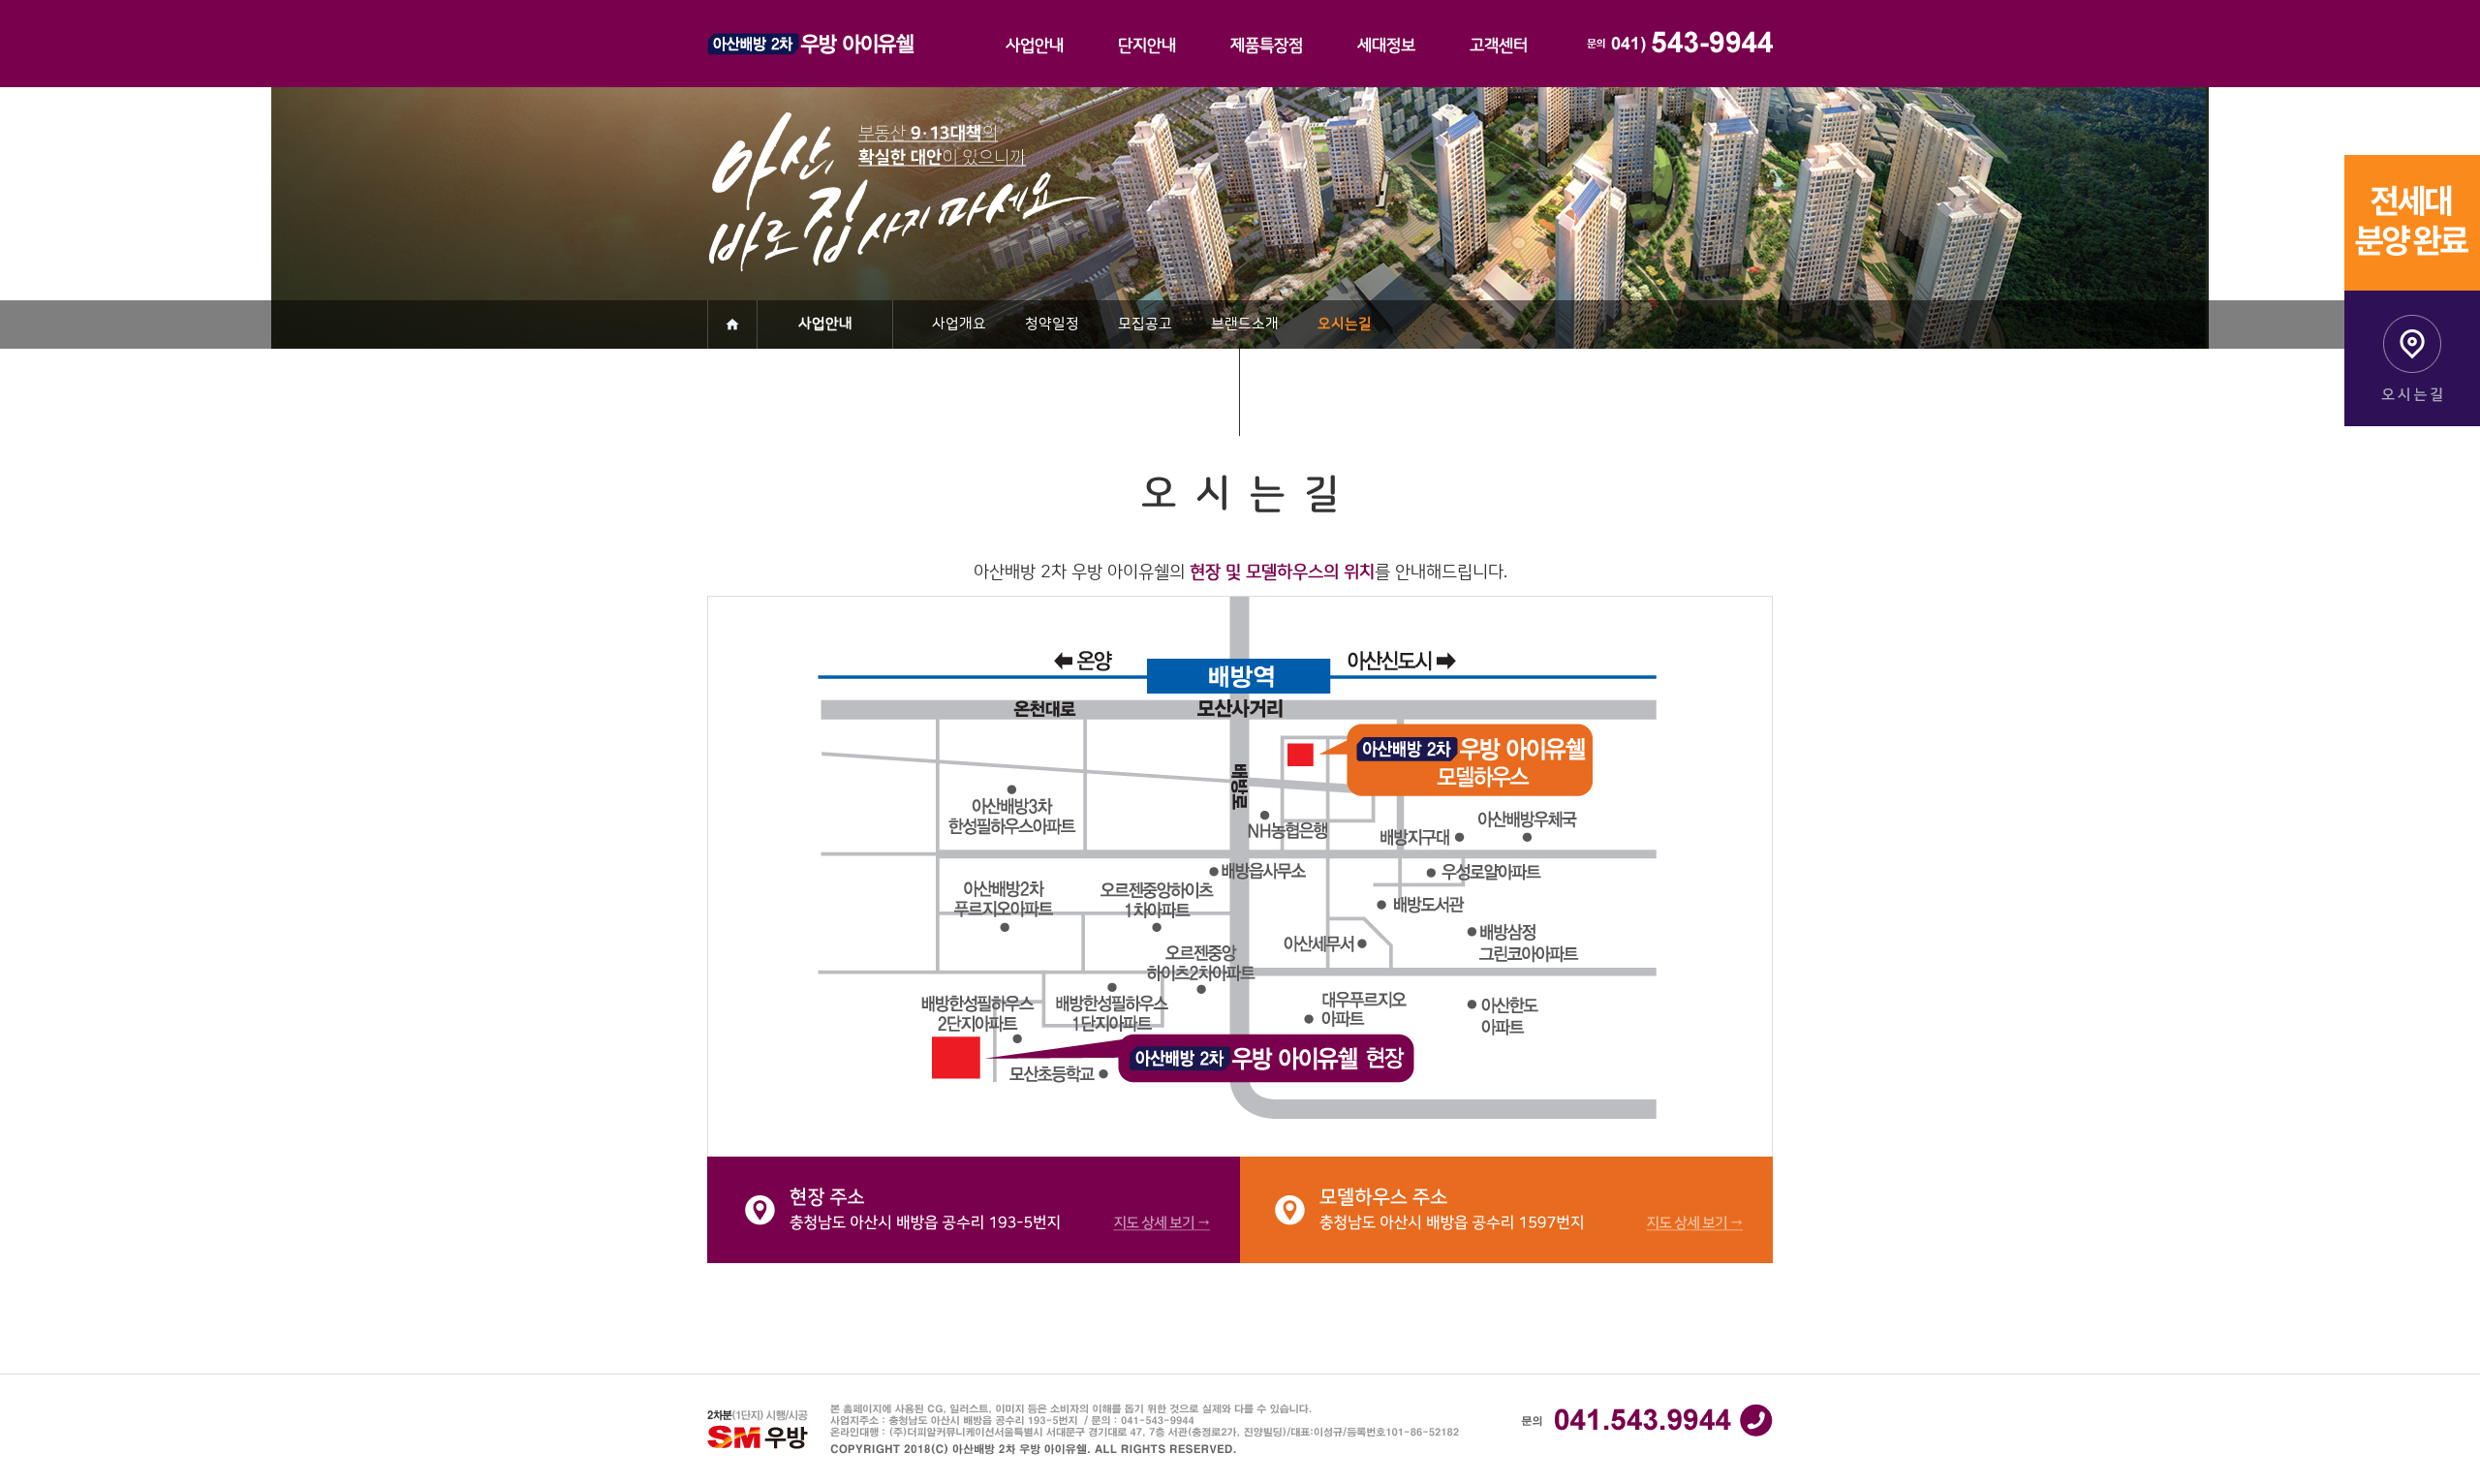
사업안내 (1035, 46)
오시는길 (1345, 324)
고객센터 (1499, 46)
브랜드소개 (1245, 324)
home (732, 325)
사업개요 (959, 324)
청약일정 (1052, 324)
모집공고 (1145, 324)
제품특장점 (1267, 46)
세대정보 (1386, 46)
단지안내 (1147, 46)
